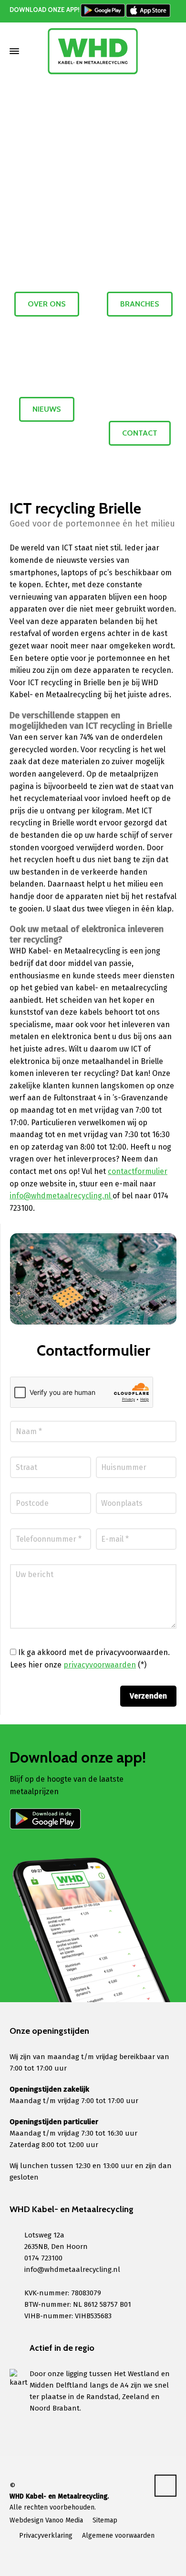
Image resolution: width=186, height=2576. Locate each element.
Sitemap (105, 2520)
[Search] (170, 51)
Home (62, 124)
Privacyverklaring (46, 2536)
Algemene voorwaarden (118, 2536)
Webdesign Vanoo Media (46, 2520)
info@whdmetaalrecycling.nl (61, 1196)
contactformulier (138, 1171)
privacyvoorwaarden (100, 1665)
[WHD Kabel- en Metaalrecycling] (93, 51)
